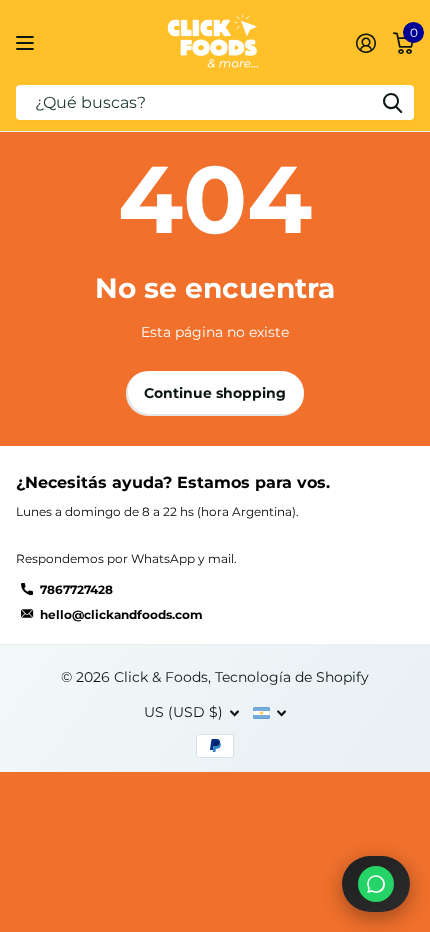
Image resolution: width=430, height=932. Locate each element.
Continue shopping (215, 393)
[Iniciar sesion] (365, 43)
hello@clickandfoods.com (121, 614)
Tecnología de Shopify (292, 677)
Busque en (392, 102)
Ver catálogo (27, 42)
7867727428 (76, 589)
